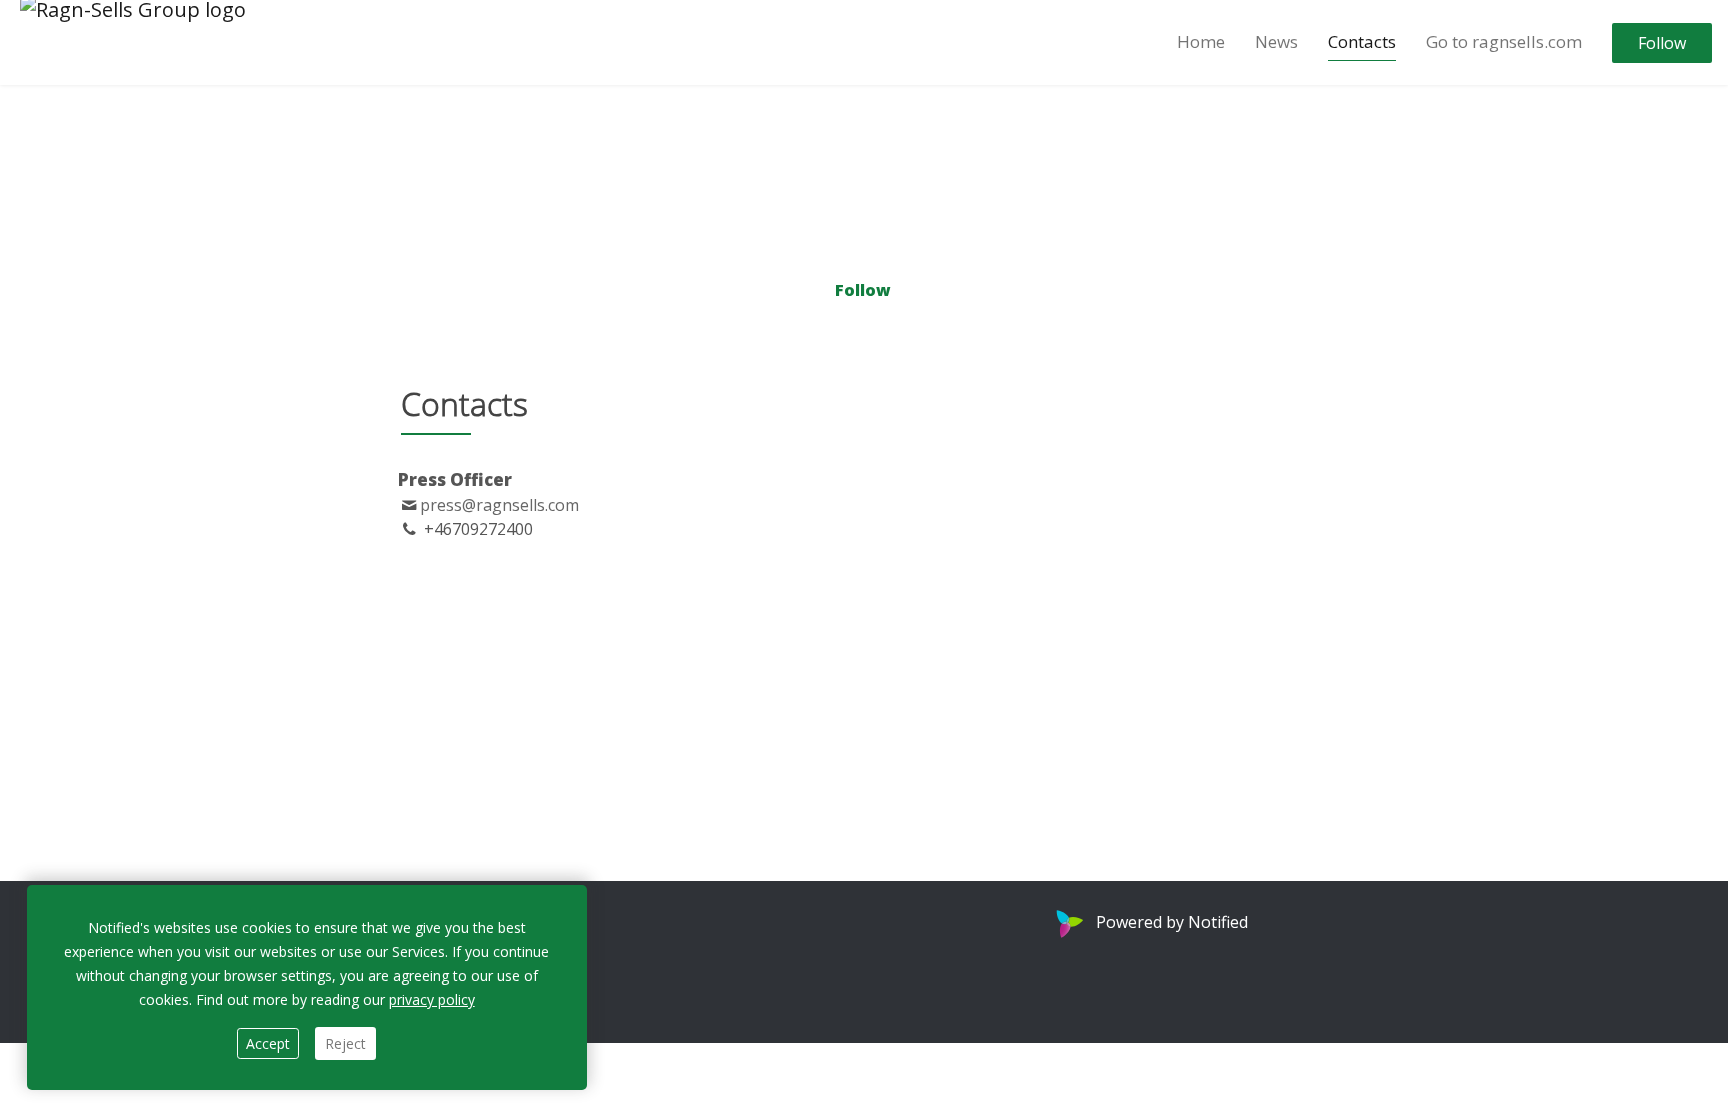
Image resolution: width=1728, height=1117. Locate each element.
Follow (1662, 43)
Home (1201, 41)
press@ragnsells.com (499, 505)
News (1276, 41)
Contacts (1362, 41)
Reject (345, 1043)
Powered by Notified (1172, 922)
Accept (268, 1043)
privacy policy (432, 999)
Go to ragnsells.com (1504, 41)
